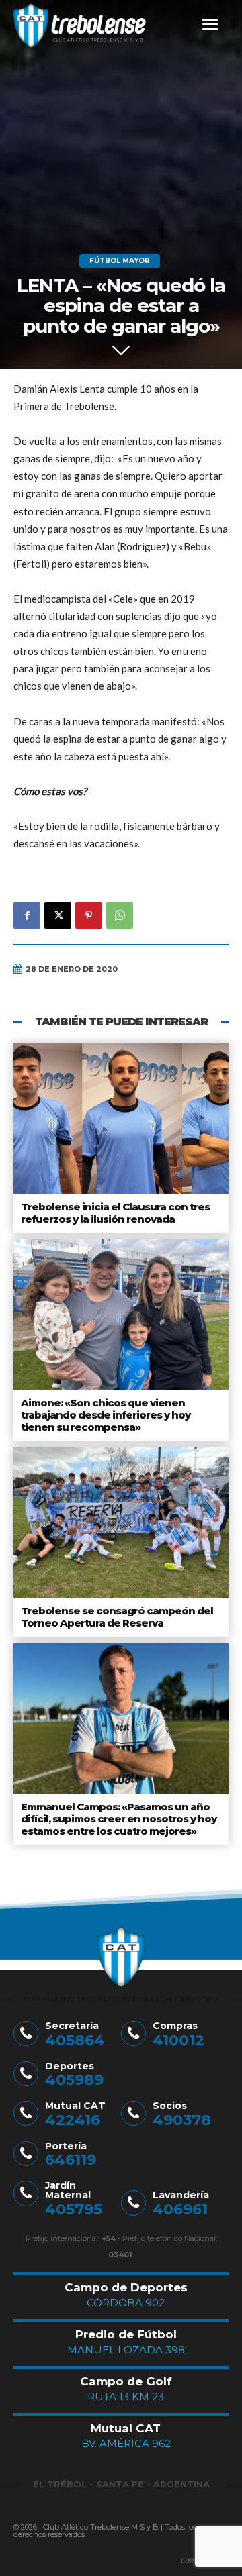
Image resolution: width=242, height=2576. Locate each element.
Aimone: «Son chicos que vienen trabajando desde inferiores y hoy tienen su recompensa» (106, 1415)
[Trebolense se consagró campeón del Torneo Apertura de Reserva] (121, 1523)
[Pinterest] (89, 915)
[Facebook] (27, 915)
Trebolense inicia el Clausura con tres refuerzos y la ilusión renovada (115, 1213)
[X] (58, 915)
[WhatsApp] (120, 915)
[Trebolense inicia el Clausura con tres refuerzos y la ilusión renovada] (121, 1119)
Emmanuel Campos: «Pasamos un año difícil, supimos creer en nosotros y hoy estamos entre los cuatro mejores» (119, 1819)
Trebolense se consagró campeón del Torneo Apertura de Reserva (117, 1617)
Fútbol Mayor (120, 261)
